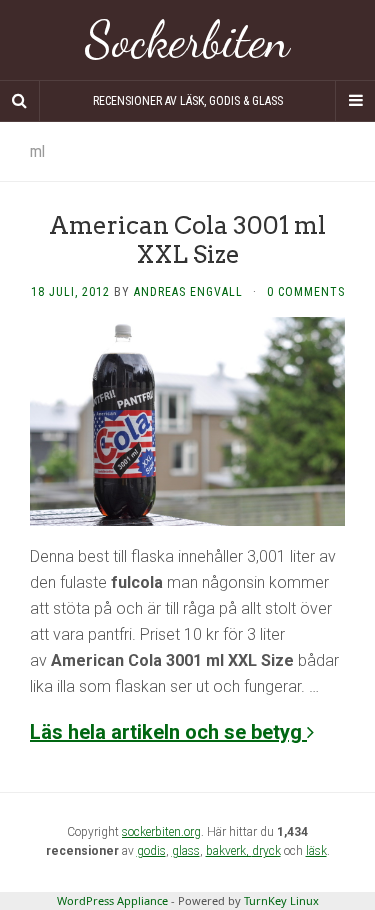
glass (186, 851)
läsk (316, 851)
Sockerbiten (187, 40)
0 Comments (306, 292)
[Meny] (355, 101)
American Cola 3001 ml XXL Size (187, 240)
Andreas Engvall (188, 292)
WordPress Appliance (112, 900)
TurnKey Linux (281, 900)
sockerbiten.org (161, 832)
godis (151, 851)
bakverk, (229, 851)
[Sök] (20, 101)
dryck (266, 851)
